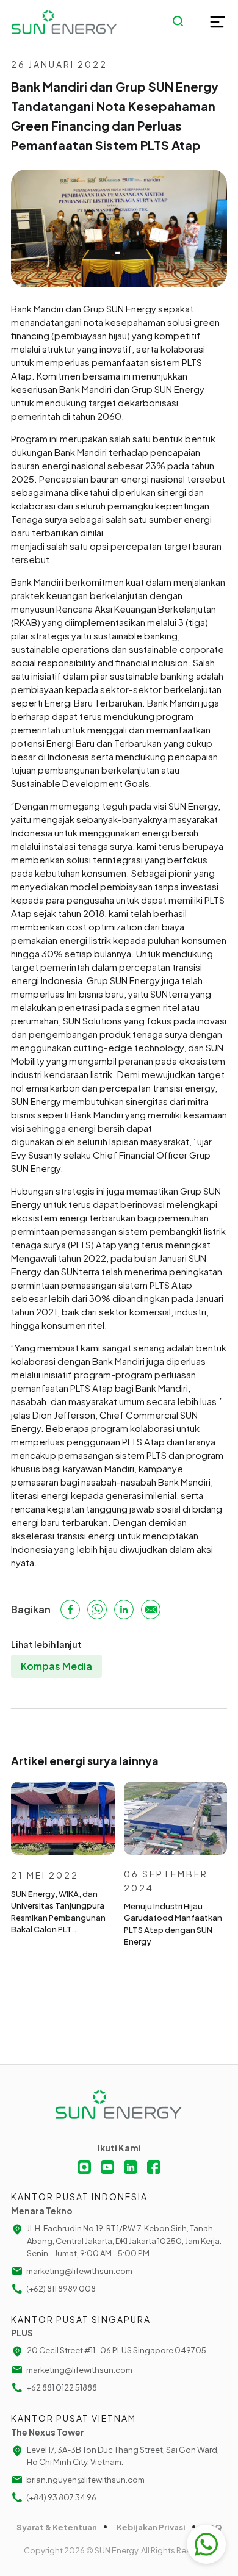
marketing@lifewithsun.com (79, 2271)
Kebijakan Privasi (151, 2527)
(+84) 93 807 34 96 (61, 2497)
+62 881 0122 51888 (62, 2387)
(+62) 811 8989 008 (61, 2289)
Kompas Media (56, 1666)
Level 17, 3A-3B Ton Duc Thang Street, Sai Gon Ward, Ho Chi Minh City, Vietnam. (123, 2456)
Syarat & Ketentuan (57, 2527)
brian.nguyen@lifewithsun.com (85, 2480)
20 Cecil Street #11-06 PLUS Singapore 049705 (117, 2350)
